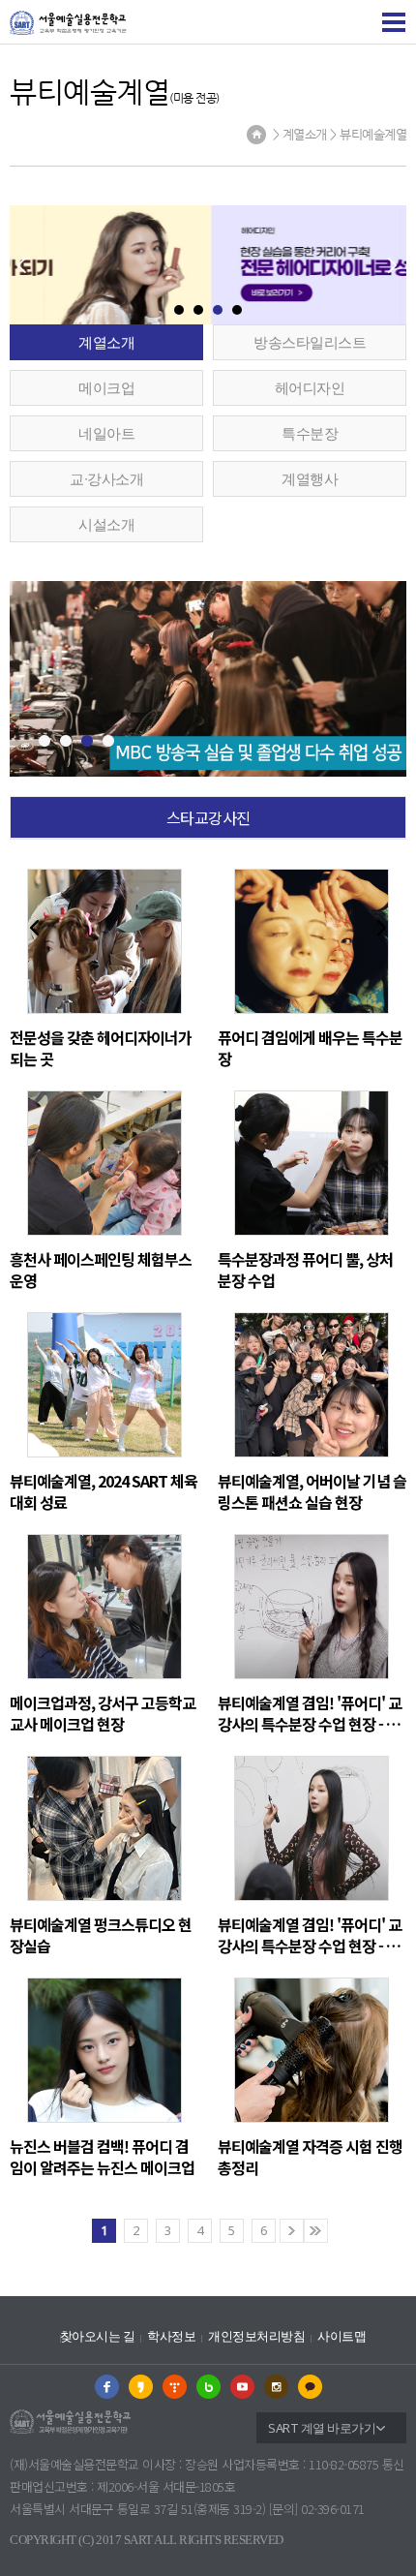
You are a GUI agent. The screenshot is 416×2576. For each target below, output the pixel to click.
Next (382, 928)
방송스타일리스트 (310, 342)
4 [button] (237, 310)
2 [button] (198, 310)
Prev (34, 928)
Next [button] (392, 265)
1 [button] (179, 310)
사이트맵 (342, 2336)
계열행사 (310, 478)
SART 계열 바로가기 (322, 2428)
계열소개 (106, 342)
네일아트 (106, 433)
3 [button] (218, 310)
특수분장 (310, 433)
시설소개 (106, 524)
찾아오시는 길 (98, 2336)
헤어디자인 (310, 387)
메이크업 (106, 387)
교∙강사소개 (106, 478)
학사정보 (171, 2336)
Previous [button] (21, 265)
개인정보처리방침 (256, 2336)
